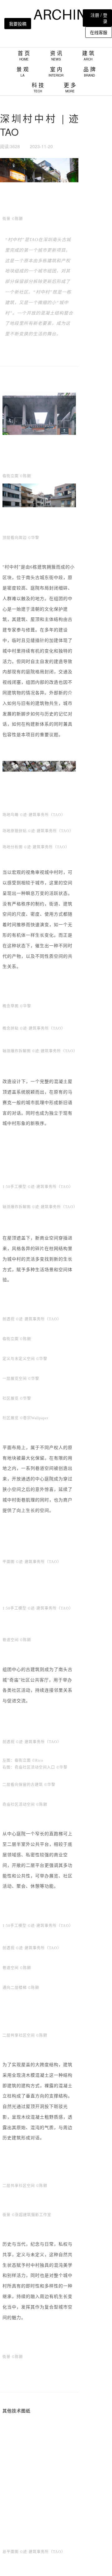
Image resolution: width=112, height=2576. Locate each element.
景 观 (23, 71)
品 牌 (89, 71)
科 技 (38, 87)
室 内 (56, 71)
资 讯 (56, 55)
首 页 (24, 55)
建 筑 (88, 55)
